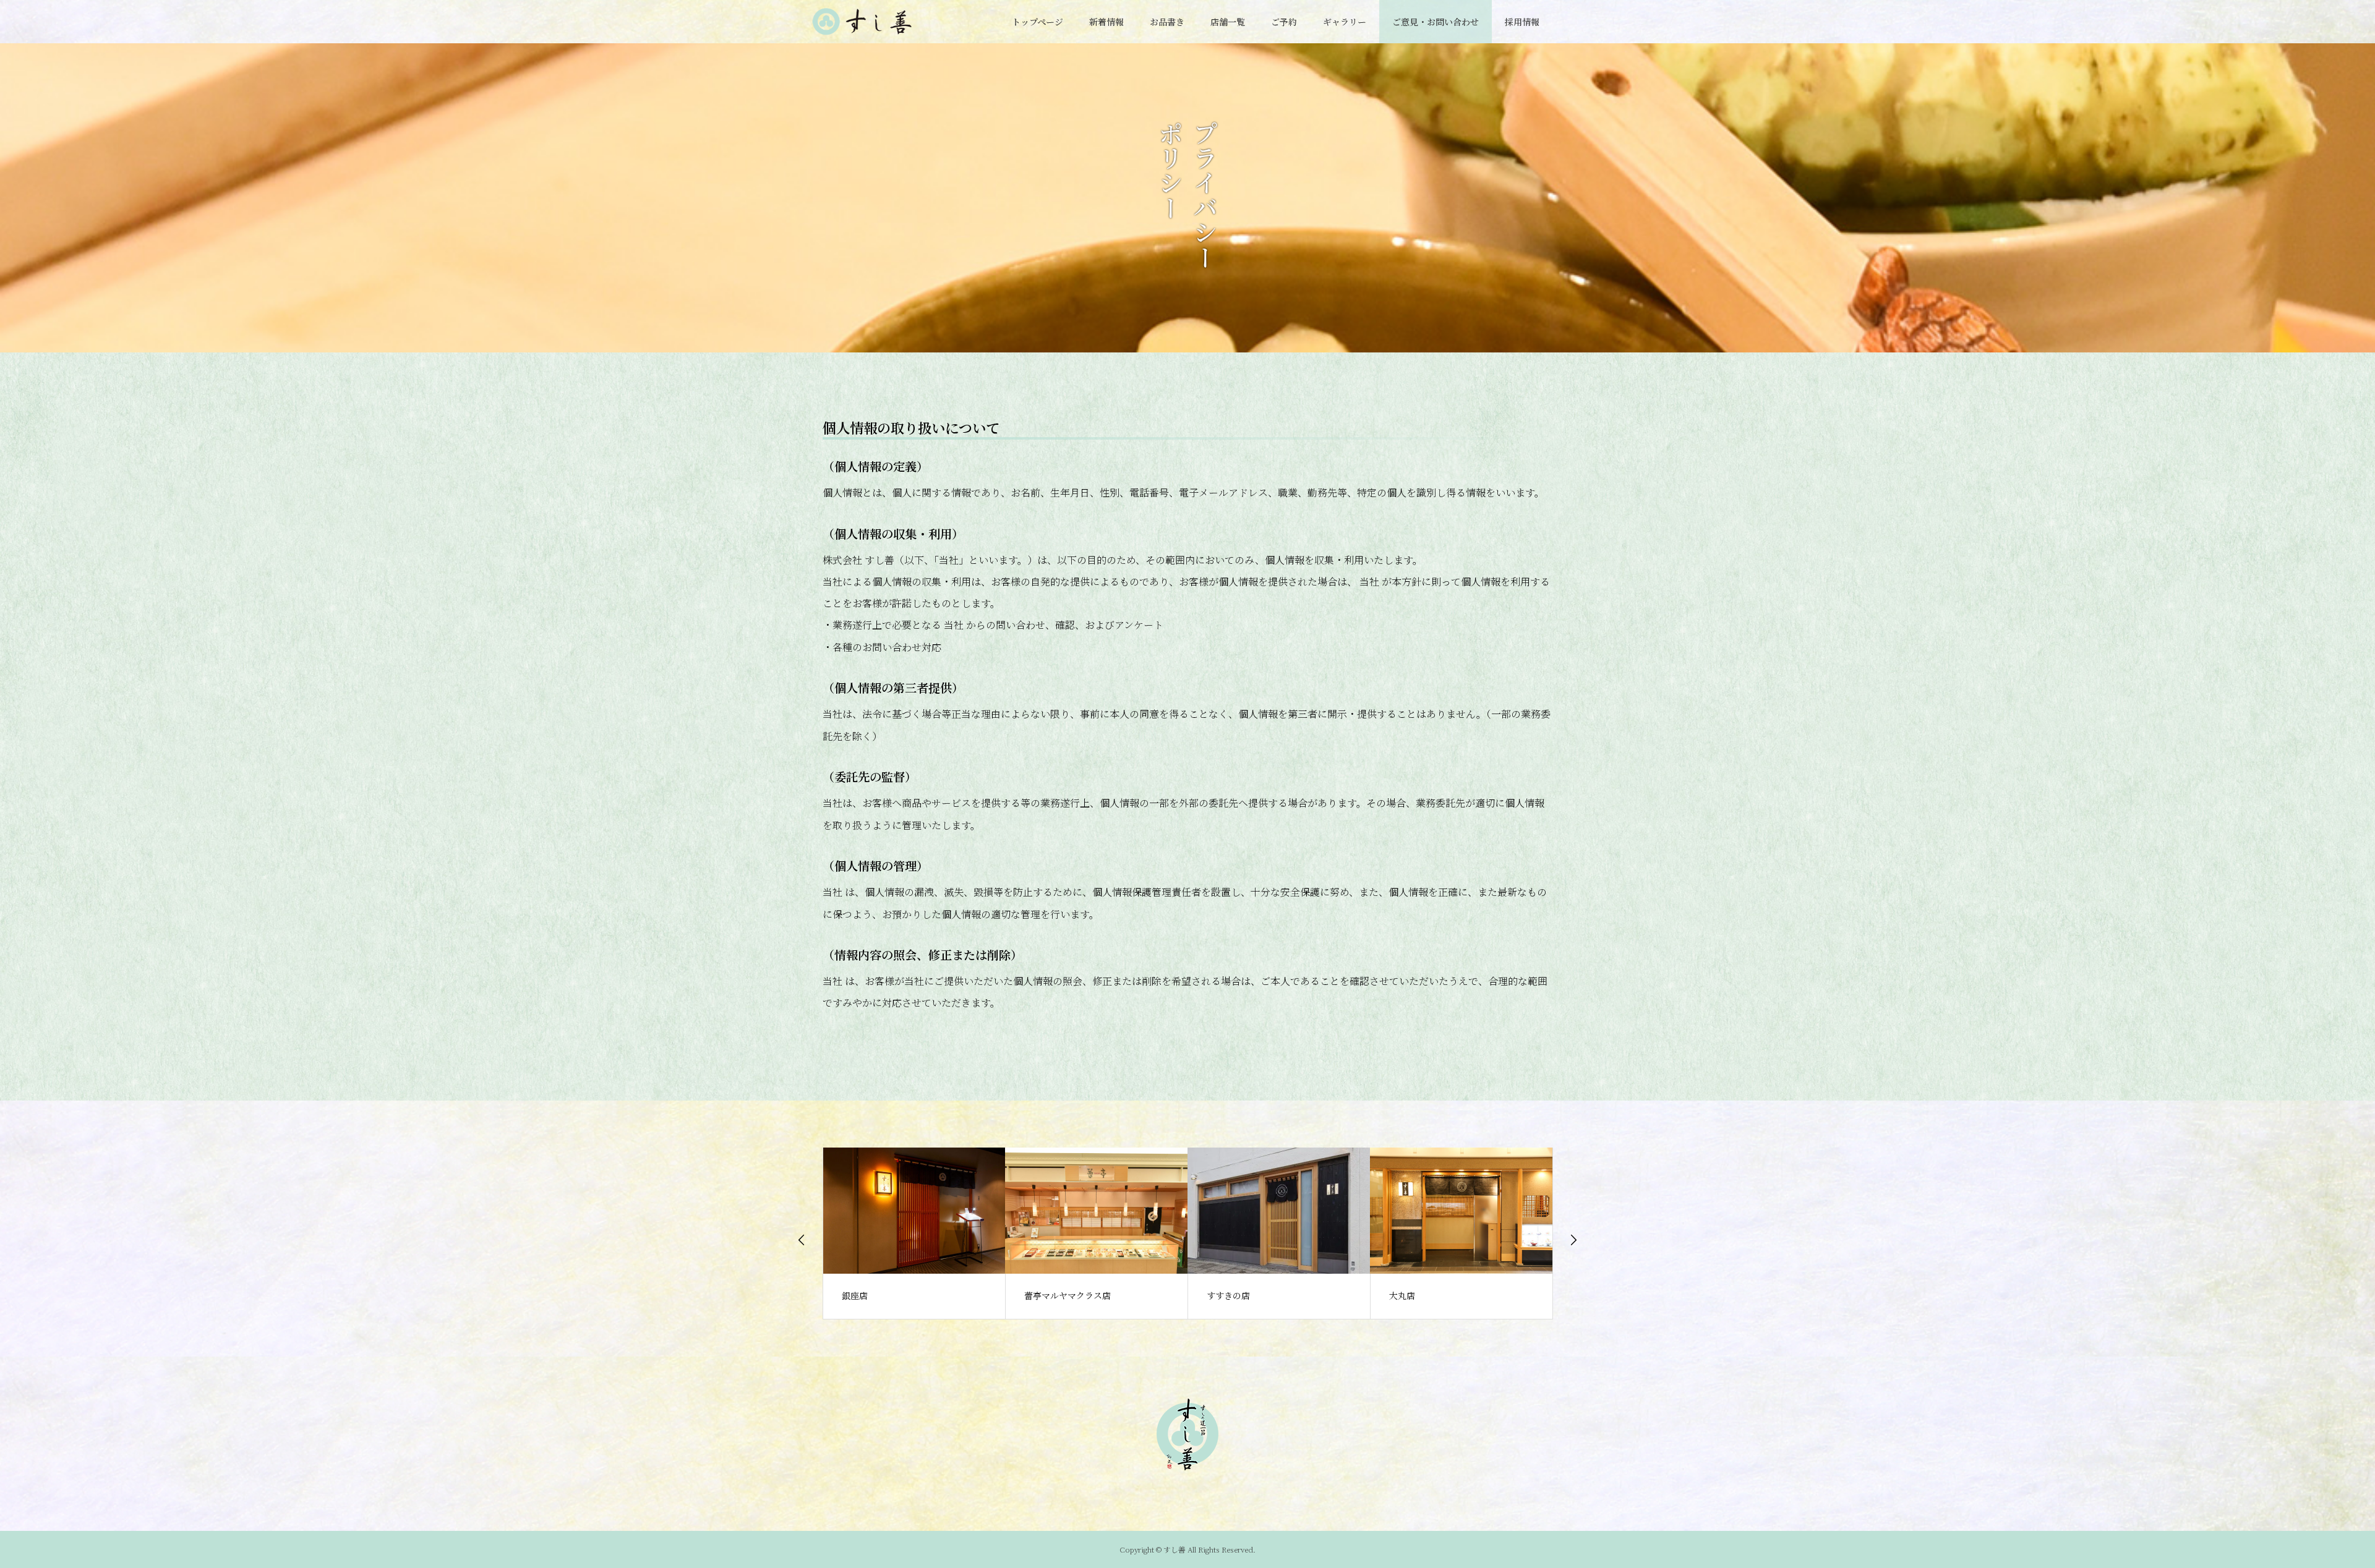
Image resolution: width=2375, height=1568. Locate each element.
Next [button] (1573, 1240)
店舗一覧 (1228, 22)
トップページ (1038, 22)
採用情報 (1522, 22)
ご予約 (1284, 22)
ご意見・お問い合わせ (1436, 22)
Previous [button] (802, 1240)
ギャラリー (1345, 22)
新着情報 (1106, 22)
